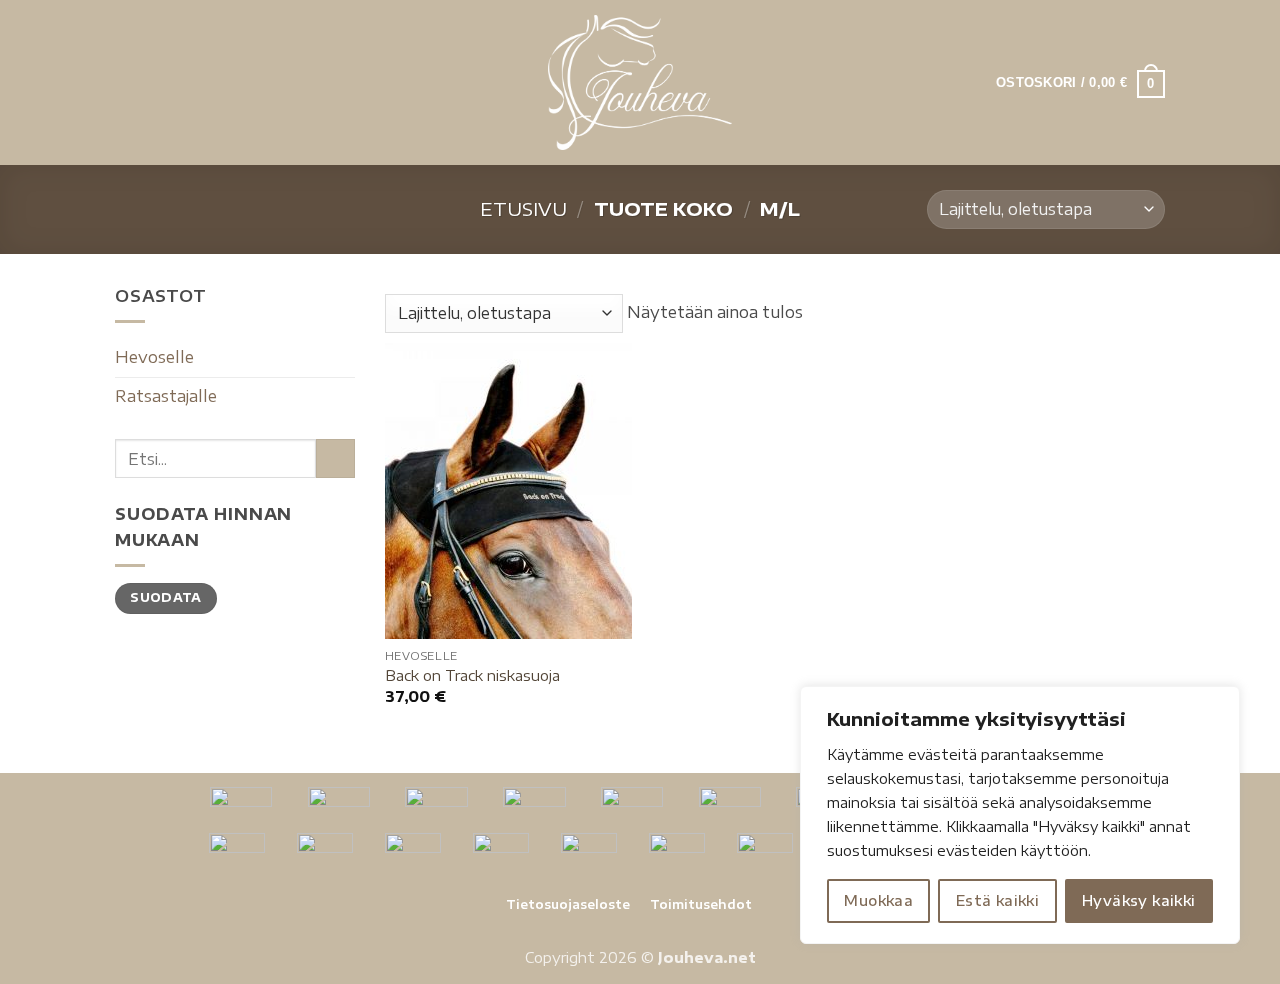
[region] (1020, 815)
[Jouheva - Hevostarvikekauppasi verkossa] (640, 82)
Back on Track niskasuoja (472, 675)
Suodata (166, 597)
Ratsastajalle (166, 396)
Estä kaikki (998, 900)
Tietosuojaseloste (568, 904)
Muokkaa (878, 900)
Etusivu (523, 208)
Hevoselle (154, 357)
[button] (127, 82)
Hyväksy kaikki (1139, 900)
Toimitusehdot (701, 904)
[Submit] (335, 458)
